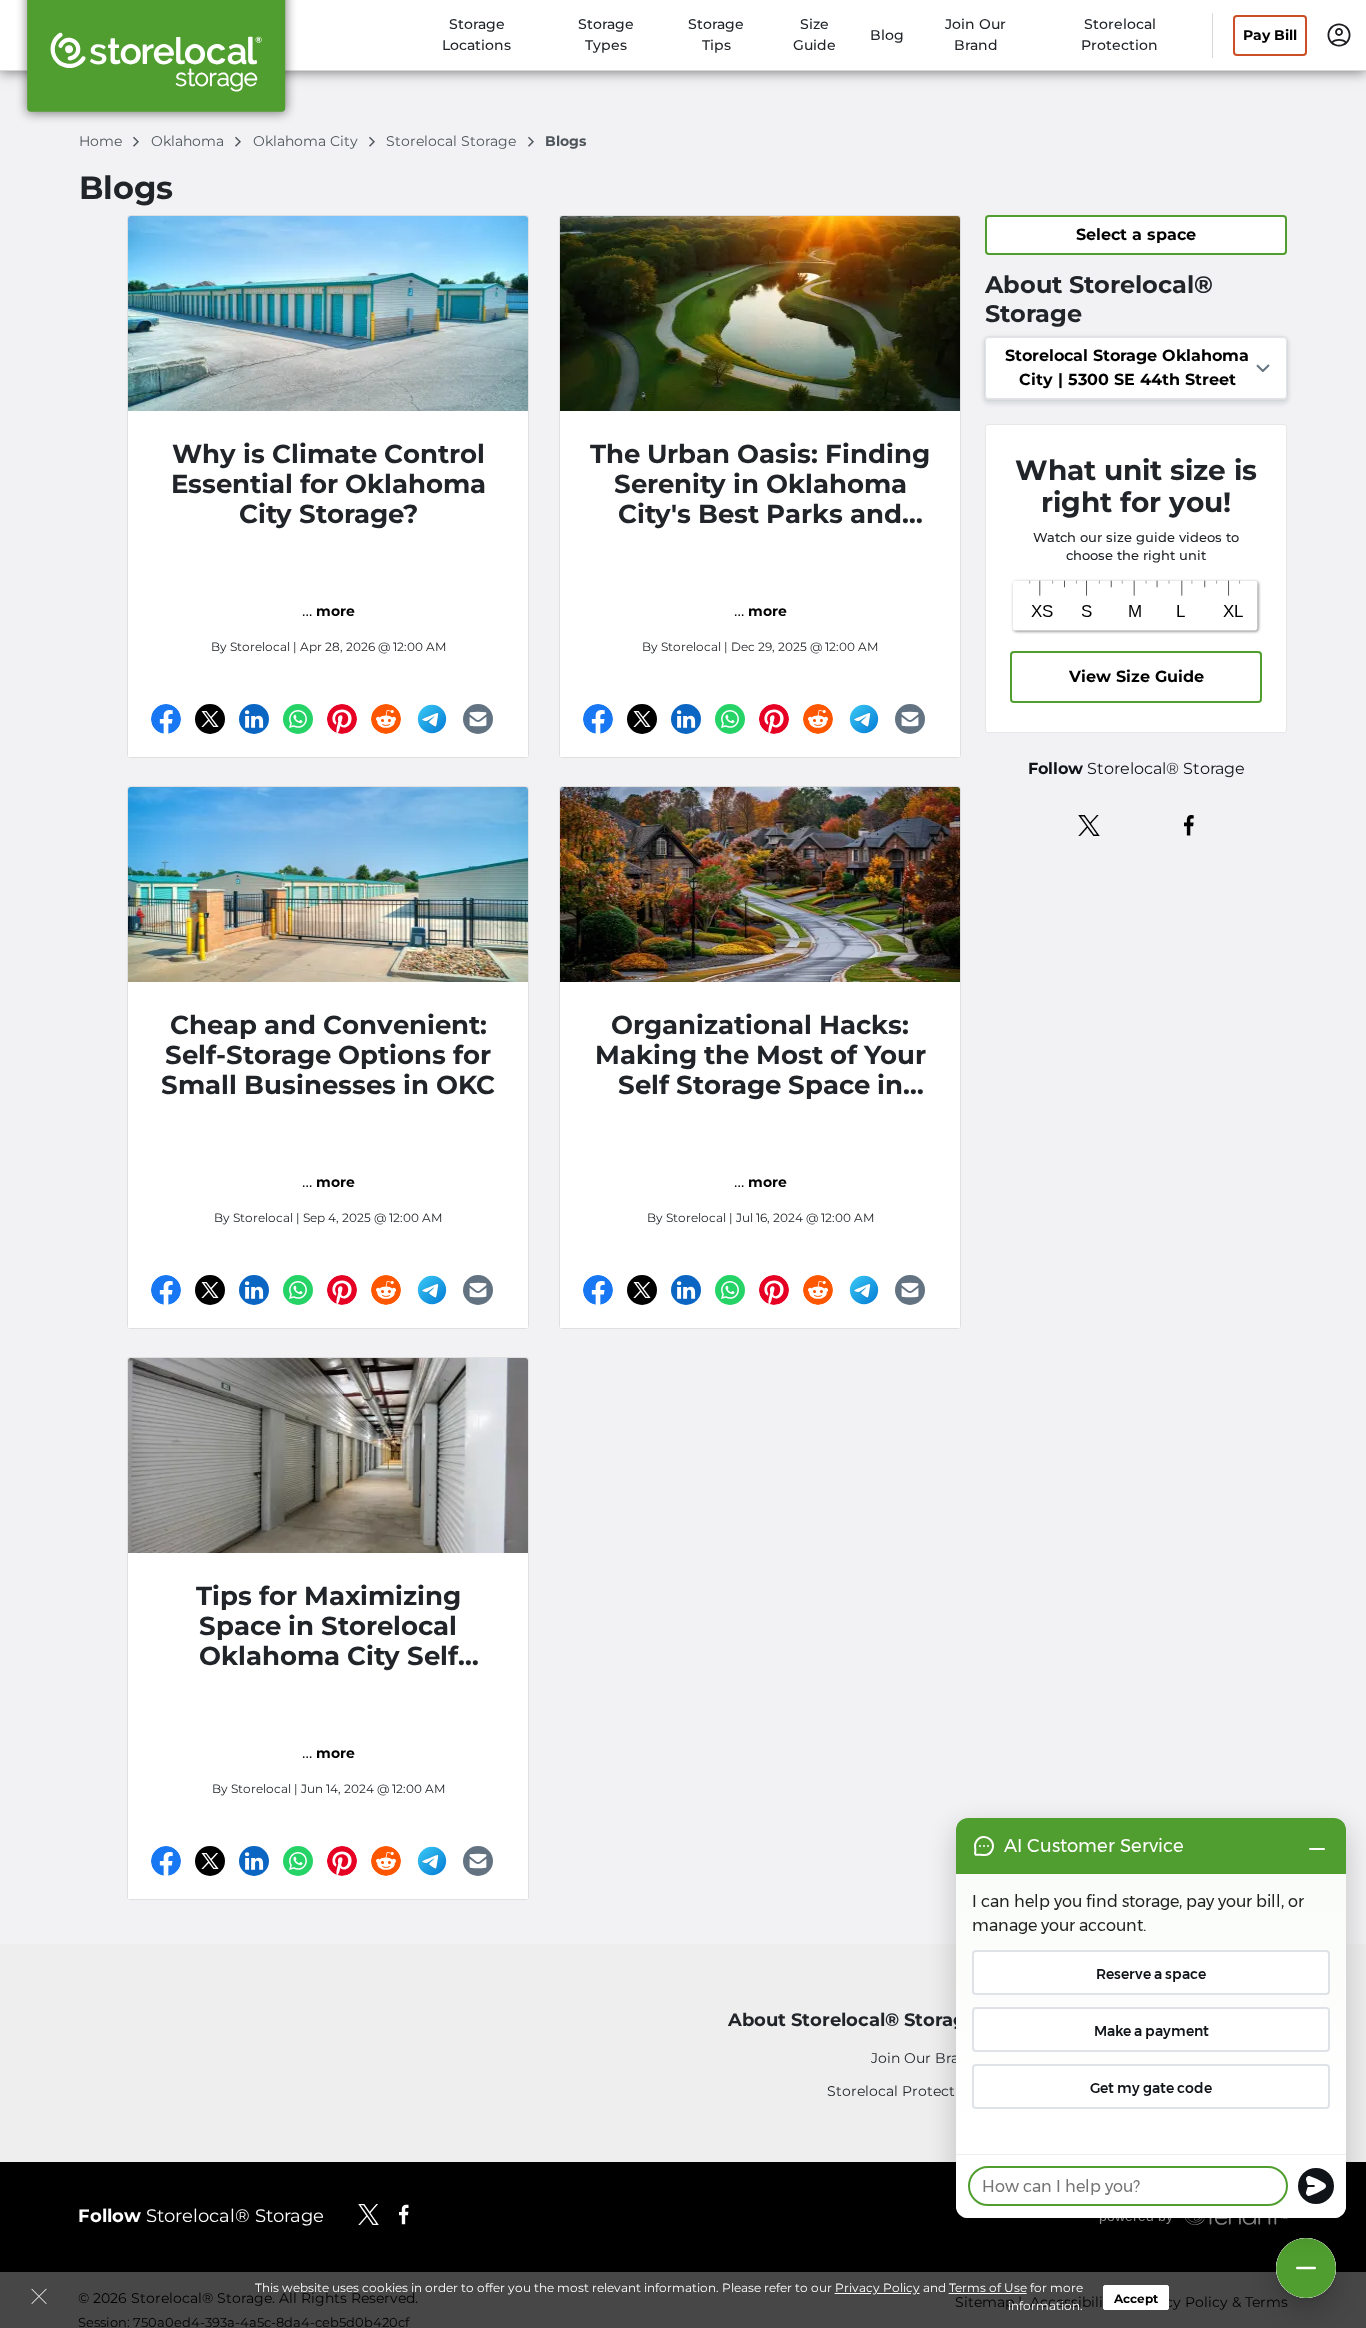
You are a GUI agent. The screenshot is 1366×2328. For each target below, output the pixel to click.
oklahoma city (307, 141)
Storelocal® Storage (201, 2216)
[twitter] (1089, 824)
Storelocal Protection (902, 2091)
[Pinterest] (342, 719)
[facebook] (1189, 824)
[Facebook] (166, 719)
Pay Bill (1270, 35)
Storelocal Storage (453, 141)
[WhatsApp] (298, 719)
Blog (887, 35)
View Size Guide (1136, 676)
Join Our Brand (924, 2058)
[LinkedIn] (254, 719)
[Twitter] (210, 719)
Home (102, 141)
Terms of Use (988, 2287)
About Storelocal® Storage (852, 2020)
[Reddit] (386, 719)
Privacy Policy (877, 2287)
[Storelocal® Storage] (156, 63)
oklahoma (189, 141)
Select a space (1136, 234)
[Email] (478, 719)
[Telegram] (432, 719)
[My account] (1339, 34)
